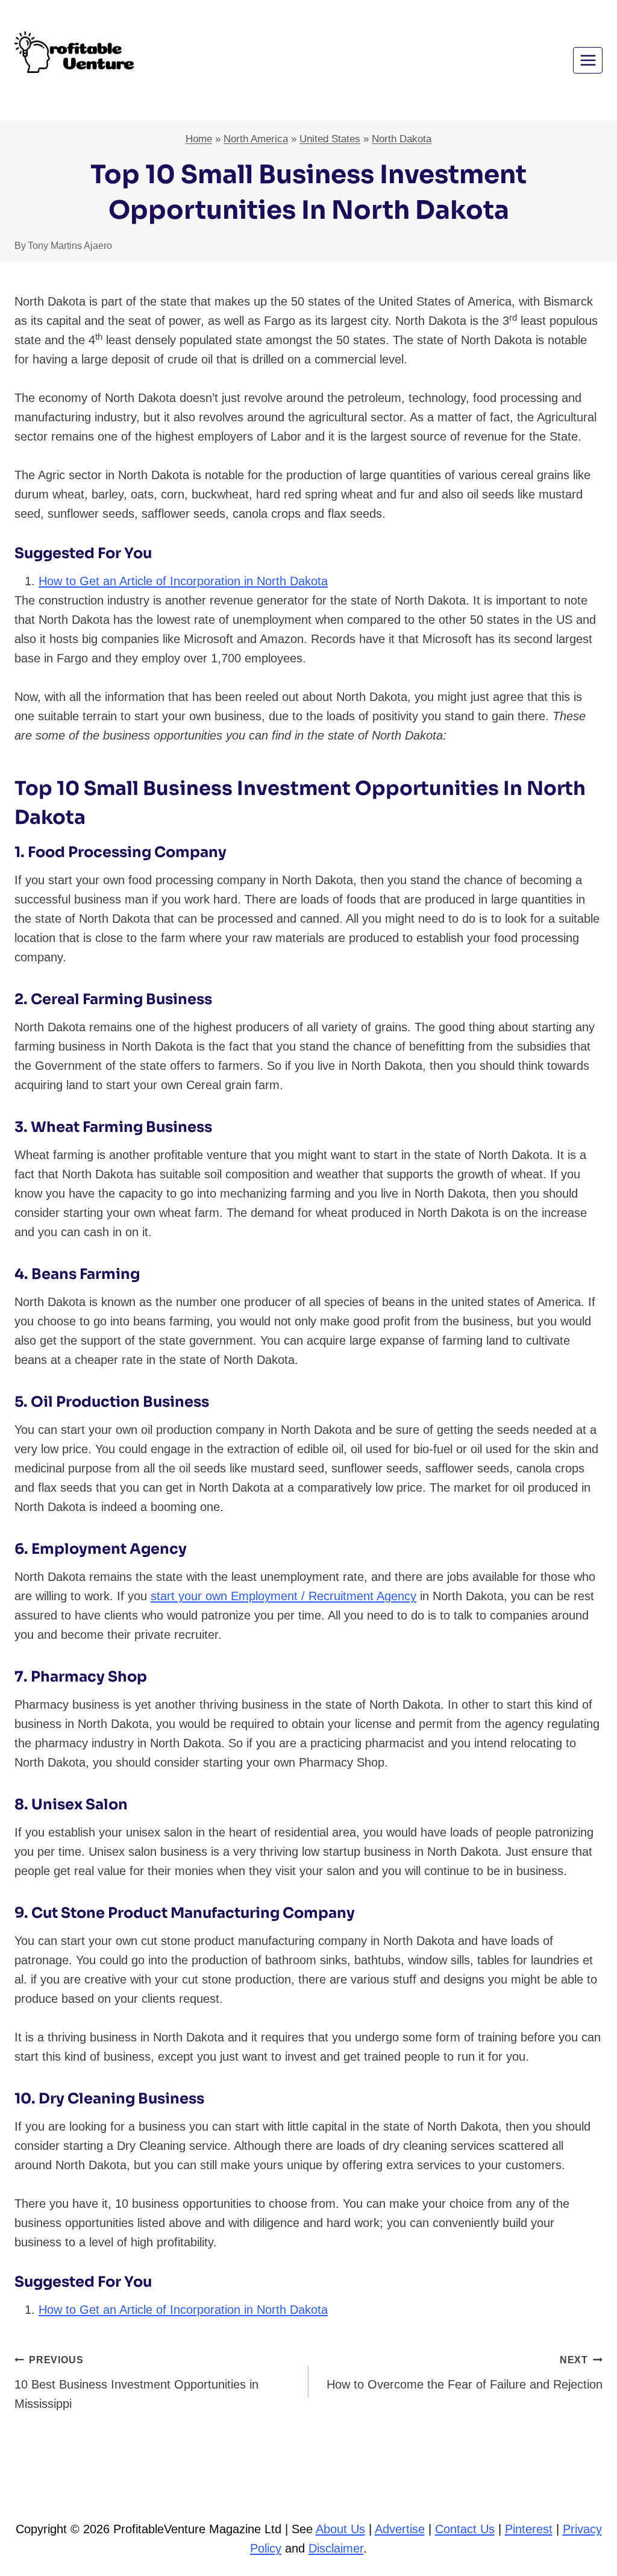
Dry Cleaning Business (121, 2099)
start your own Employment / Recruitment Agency (283, 1596)
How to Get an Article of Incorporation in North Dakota (183, 581)
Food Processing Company (127, 852)
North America (256, 139)
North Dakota (402, 139)
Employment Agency (109, 1549)
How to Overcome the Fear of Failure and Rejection (465, 2373)
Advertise (400, 2529)
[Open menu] (588, 60)
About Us (340, 2529)
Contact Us (465, 2529)
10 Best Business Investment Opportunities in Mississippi (136, 2383)
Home (199, 139)
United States (330, 139)
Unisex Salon (80, 1805)
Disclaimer (336, 2548)
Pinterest (529, 2529)
